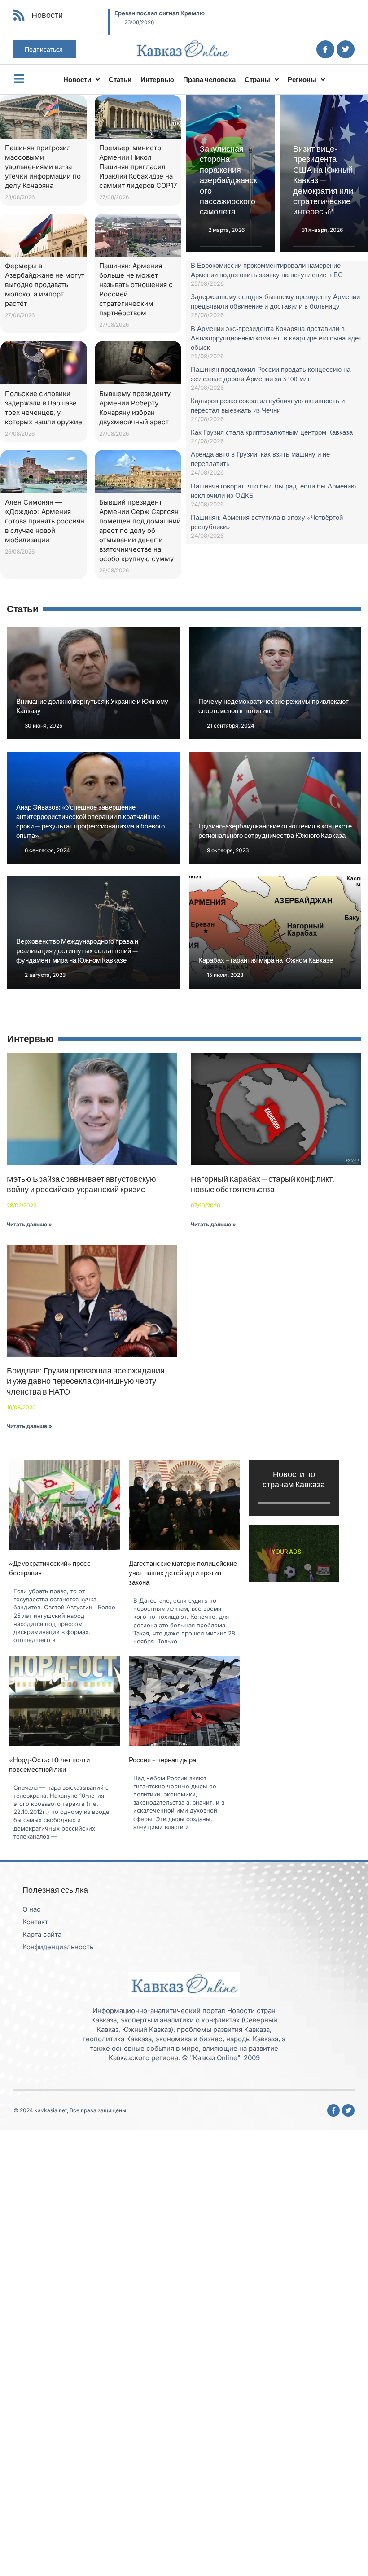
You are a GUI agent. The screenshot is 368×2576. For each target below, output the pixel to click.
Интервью (157, 80)
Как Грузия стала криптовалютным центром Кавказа (272, 432)
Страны (257, 80)
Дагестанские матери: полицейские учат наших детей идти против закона (183, 1573)
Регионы (302, 80)
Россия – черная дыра (162, 1760)
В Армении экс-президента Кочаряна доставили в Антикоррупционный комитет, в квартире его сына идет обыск (276, 338)
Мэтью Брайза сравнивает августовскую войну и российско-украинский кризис (81, 1184)
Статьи (120, 80)
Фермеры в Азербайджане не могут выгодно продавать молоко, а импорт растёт (45, 285)
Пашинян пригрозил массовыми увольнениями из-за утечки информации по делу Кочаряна (43, 167)
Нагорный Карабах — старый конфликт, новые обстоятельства (262, 1184)
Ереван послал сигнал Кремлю (151, 13)
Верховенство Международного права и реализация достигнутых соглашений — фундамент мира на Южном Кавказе (77, 951)
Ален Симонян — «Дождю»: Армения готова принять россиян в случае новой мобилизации (45, 521)
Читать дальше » (29, 1224)
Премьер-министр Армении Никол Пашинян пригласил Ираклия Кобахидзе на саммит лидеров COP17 (138, 167)
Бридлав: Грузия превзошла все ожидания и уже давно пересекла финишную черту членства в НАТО (86, 1381)
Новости (77, 80)
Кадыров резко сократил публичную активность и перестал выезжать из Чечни (268, 405)
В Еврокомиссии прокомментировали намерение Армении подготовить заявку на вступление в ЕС (267, 270)
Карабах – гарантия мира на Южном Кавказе (266, 960)
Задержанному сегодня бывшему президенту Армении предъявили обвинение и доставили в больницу (275, 301)
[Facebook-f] (325, 49)
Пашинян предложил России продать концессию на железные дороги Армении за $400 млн (271, 374)
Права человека (209, 80)
